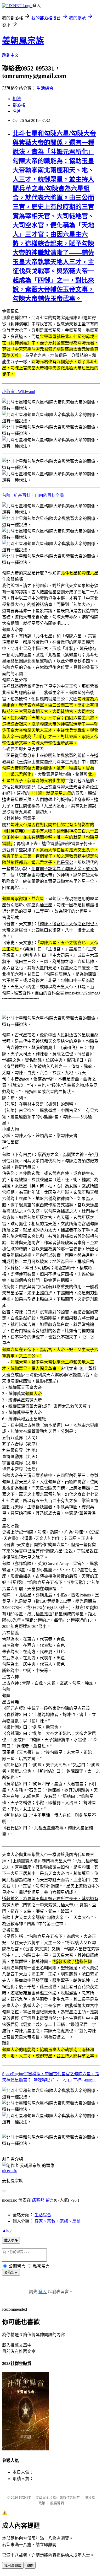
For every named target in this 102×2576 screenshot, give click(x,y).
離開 (30, 2566)
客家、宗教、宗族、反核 (58, 2221)
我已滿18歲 (13, 2566)
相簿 (17, 99)
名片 (17, 111)
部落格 (19, 105)
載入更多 (11, 2241)
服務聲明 (57, 2503)
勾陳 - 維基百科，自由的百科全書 (33, 495)
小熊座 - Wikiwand (19, 392)
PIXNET (25, 2497)
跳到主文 (10, 55)
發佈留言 (11, 2273)
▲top (7, 2230)
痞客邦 (38, 2200)
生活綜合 (45, 88)
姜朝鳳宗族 (23, 41)
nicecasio (10, 2171)
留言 (50, 2200)
